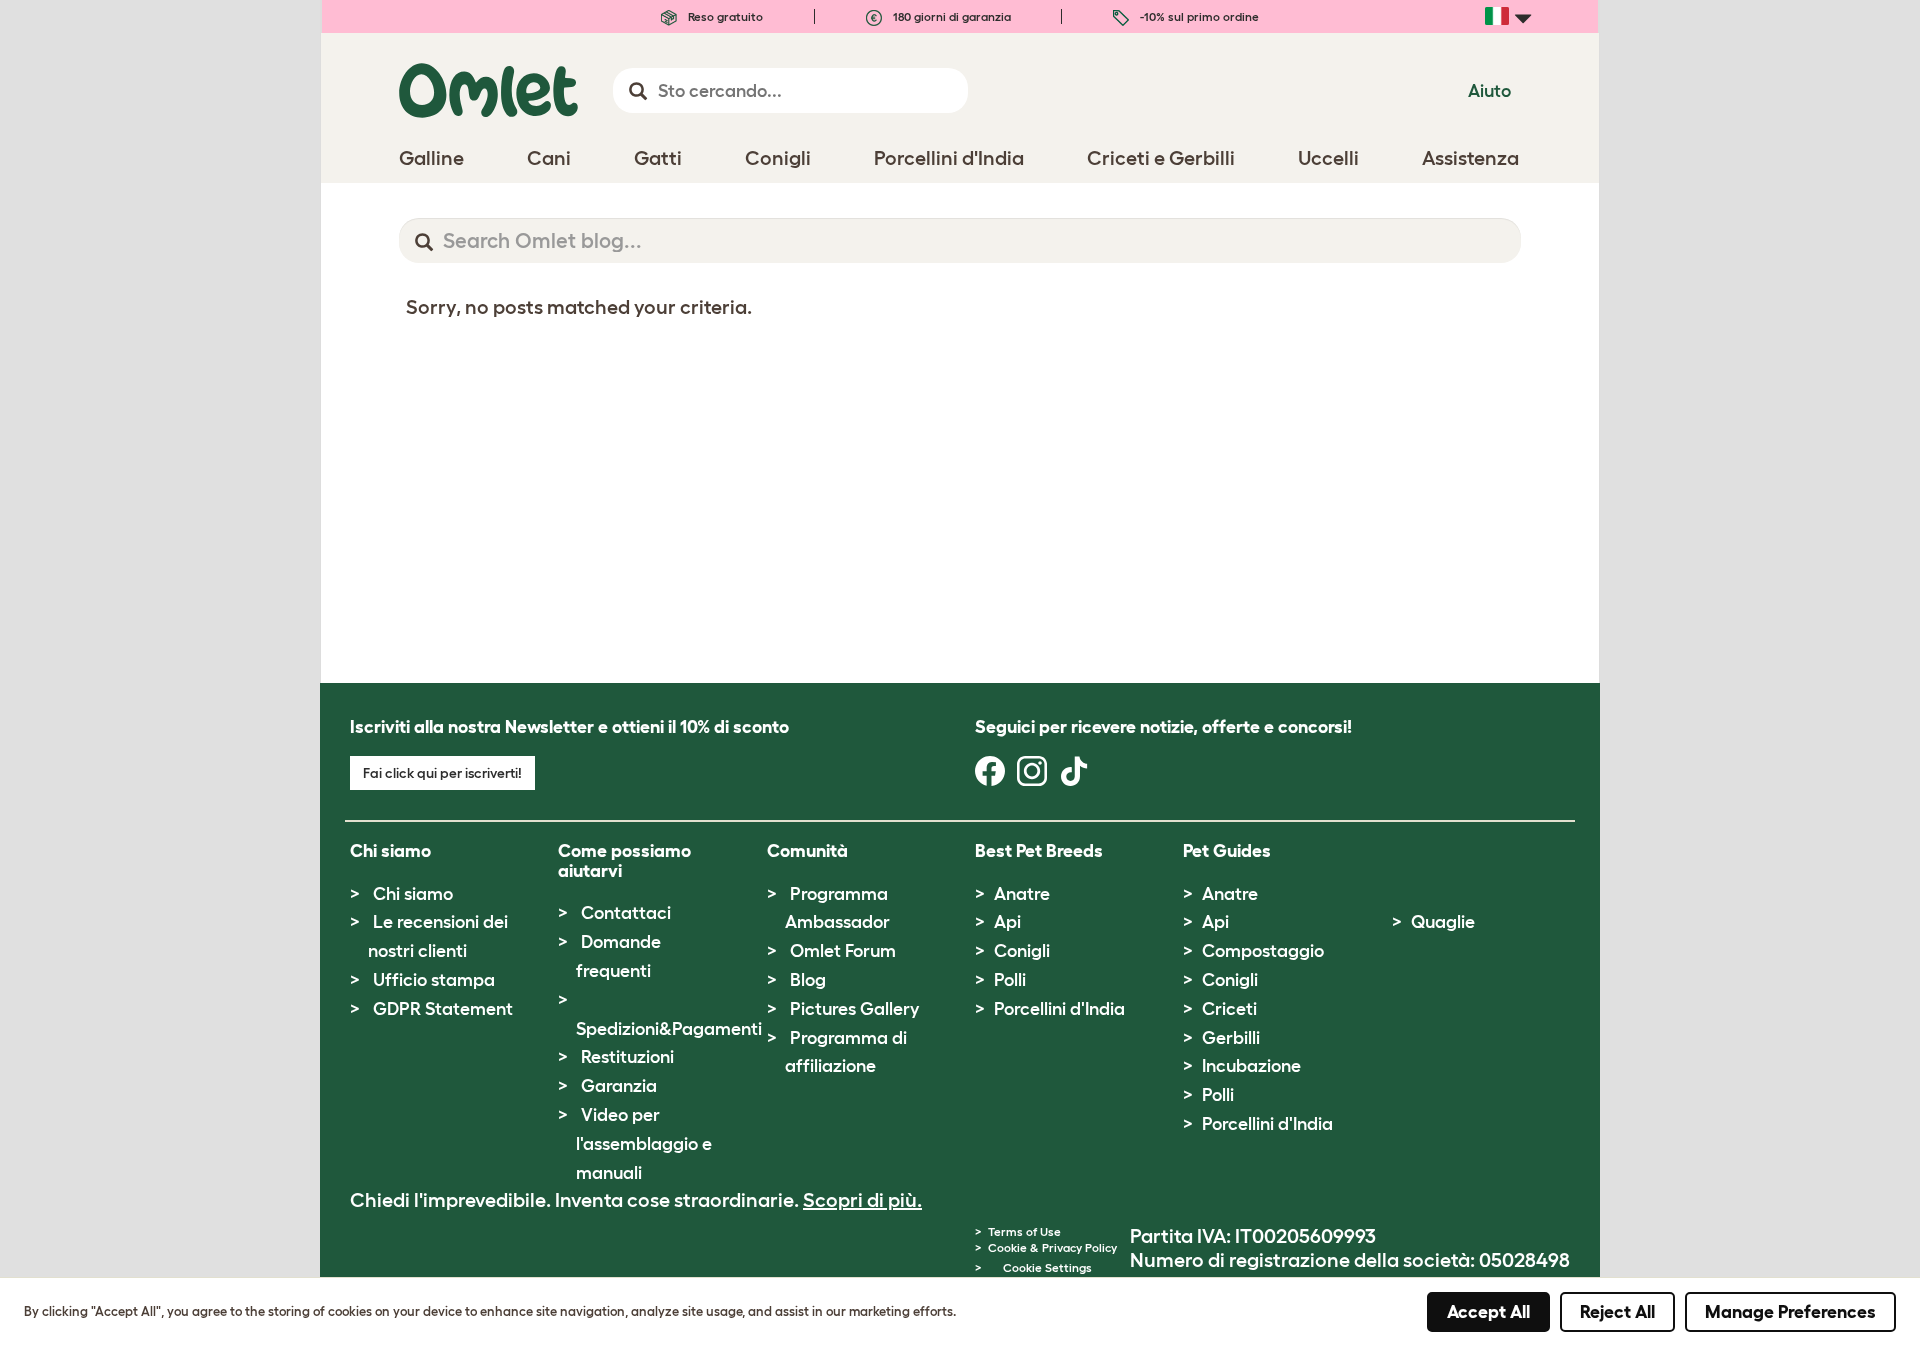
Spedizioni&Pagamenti (669, 1029)
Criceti (1229, 1009)
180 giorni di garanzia (950, 16)
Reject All (1617, 1312)
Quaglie (1443, 922)
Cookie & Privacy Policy (1052, 1247)
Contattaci (626, 913)
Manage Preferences (1790, 1312)
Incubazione (1251, 1066)
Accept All (1488, 1312)
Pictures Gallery (854, 1009)
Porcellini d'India (1059, 1009)
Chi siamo (413, 894)
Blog (808, 980)
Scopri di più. (862, 1200)
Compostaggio (1263, 951)
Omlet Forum (843, 951)
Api (1007, 922)
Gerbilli (1231, 1038)
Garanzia (619, 1086)
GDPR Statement (443, 1009)
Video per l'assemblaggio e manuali (644, 1144)
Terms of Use (1024, 1231)
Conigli (1022, 951)
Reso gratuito (724, 16)
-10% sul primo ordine (1198, 16)
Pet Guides (1227, 851)
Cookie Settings (1047, 1267)
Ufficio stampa (434, 980)
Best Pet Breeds (1039, 851)
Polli (1010, 980)
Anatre (1022, 894)
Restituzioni (627, 1057)
